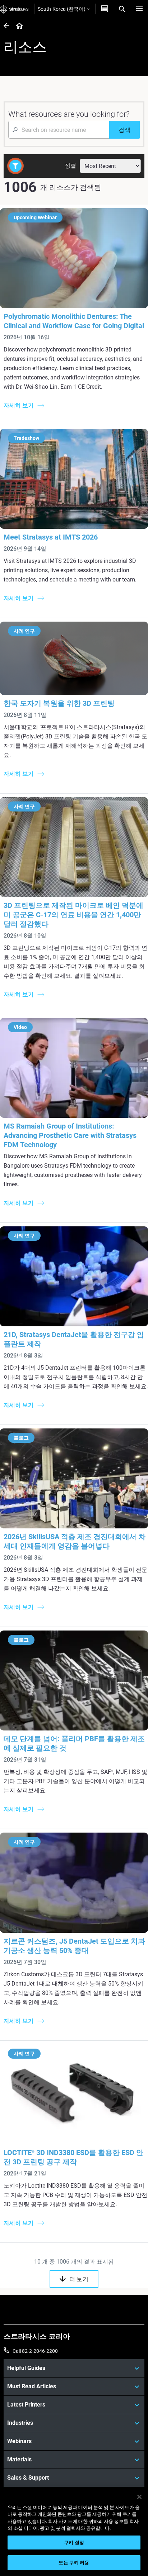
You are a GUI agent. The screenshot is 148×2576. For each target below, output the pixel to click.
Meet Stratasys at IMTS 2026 (51, 537)
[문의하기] (105, 9)
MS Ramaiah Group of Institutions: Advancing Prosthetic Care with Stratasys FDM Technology (70, 1135)
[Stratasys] (14, 9)
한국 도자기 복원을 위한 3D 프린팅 (59, 703)
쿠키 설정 (74, 2543)
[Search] (122, 9)
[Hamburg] (139, 9)
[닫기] (139, 2497)
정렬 (70, 166)
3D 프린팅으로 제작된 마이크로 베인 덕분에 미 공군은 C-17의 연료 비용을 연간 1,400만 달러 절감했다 (73, 915)
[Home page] (17, 26)
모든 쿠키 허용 (74, 2563)
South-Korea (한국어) (62, 9)
